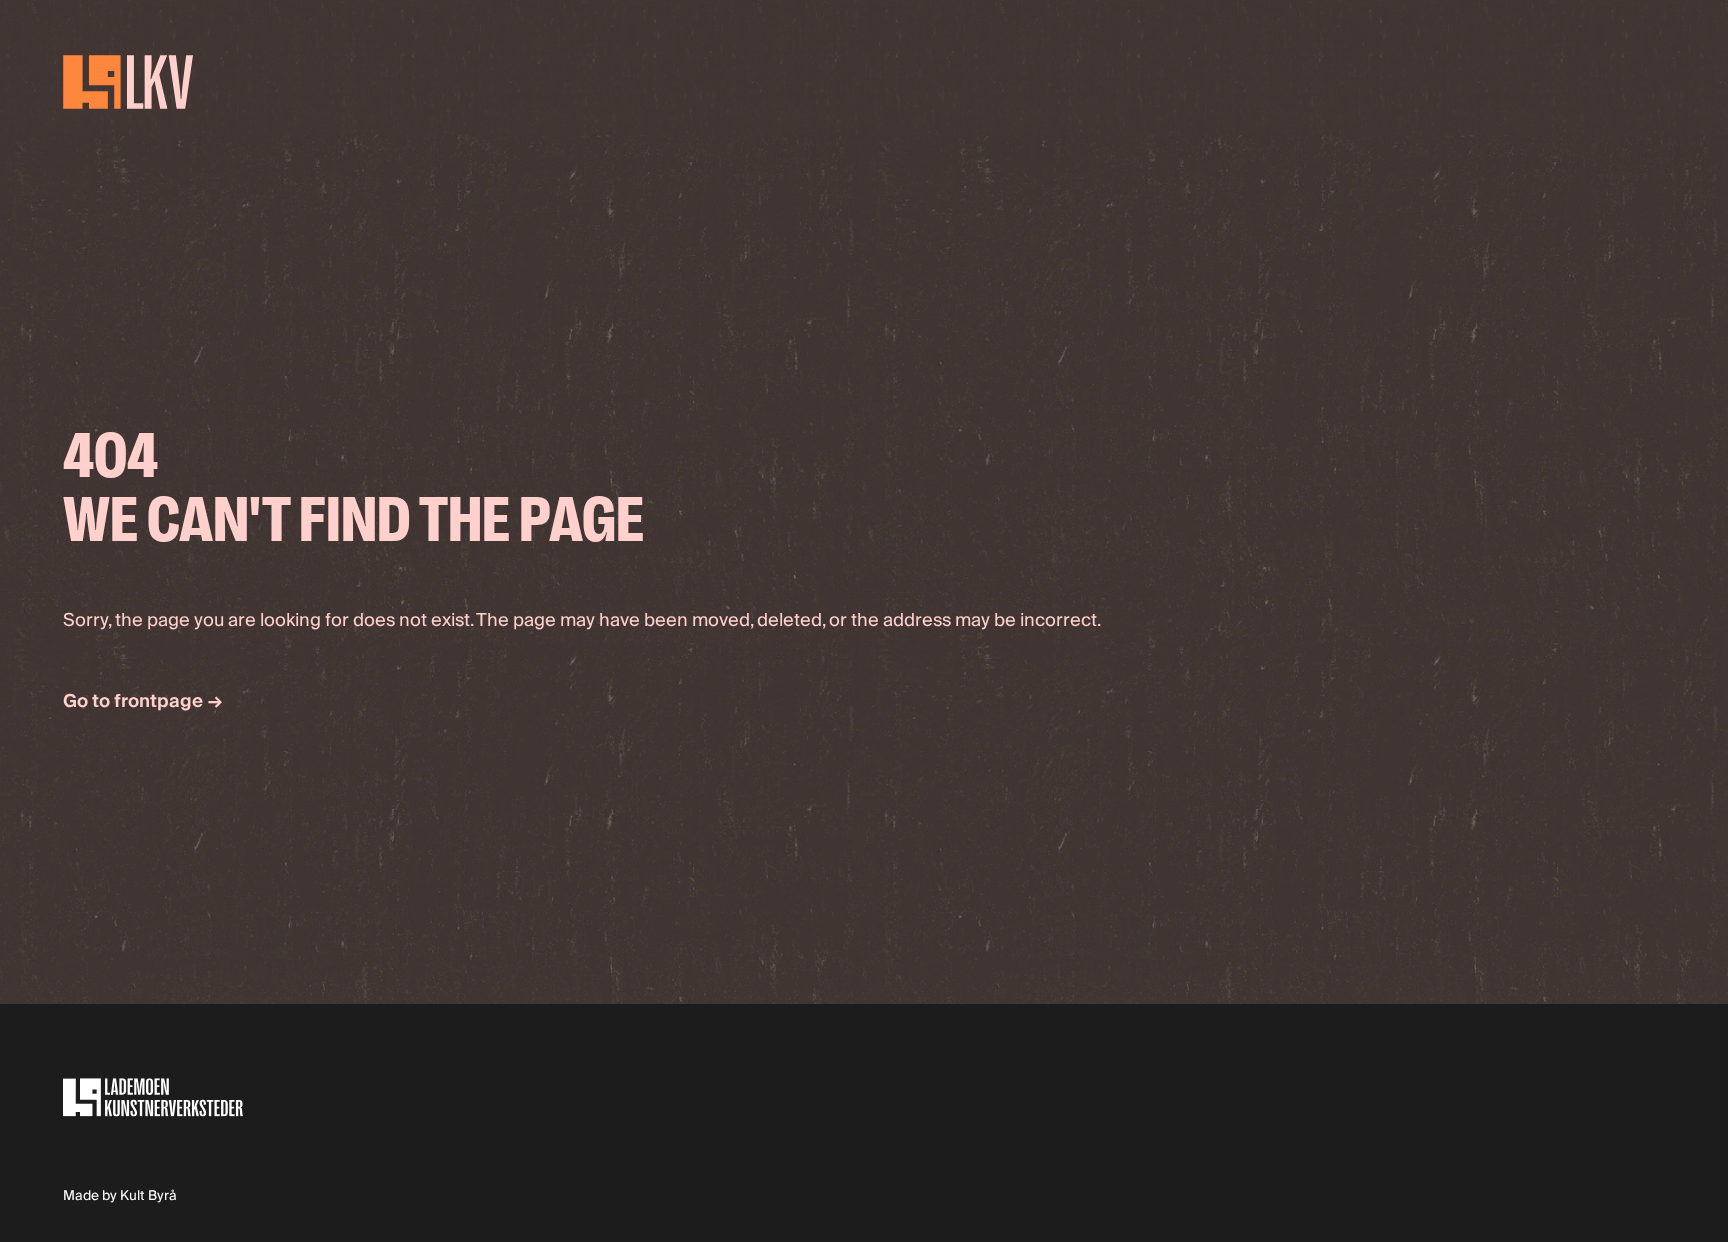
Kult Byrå (148, 1196)
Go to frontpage (142, 701)
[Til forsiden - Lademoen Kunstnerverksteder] (200, 81)
